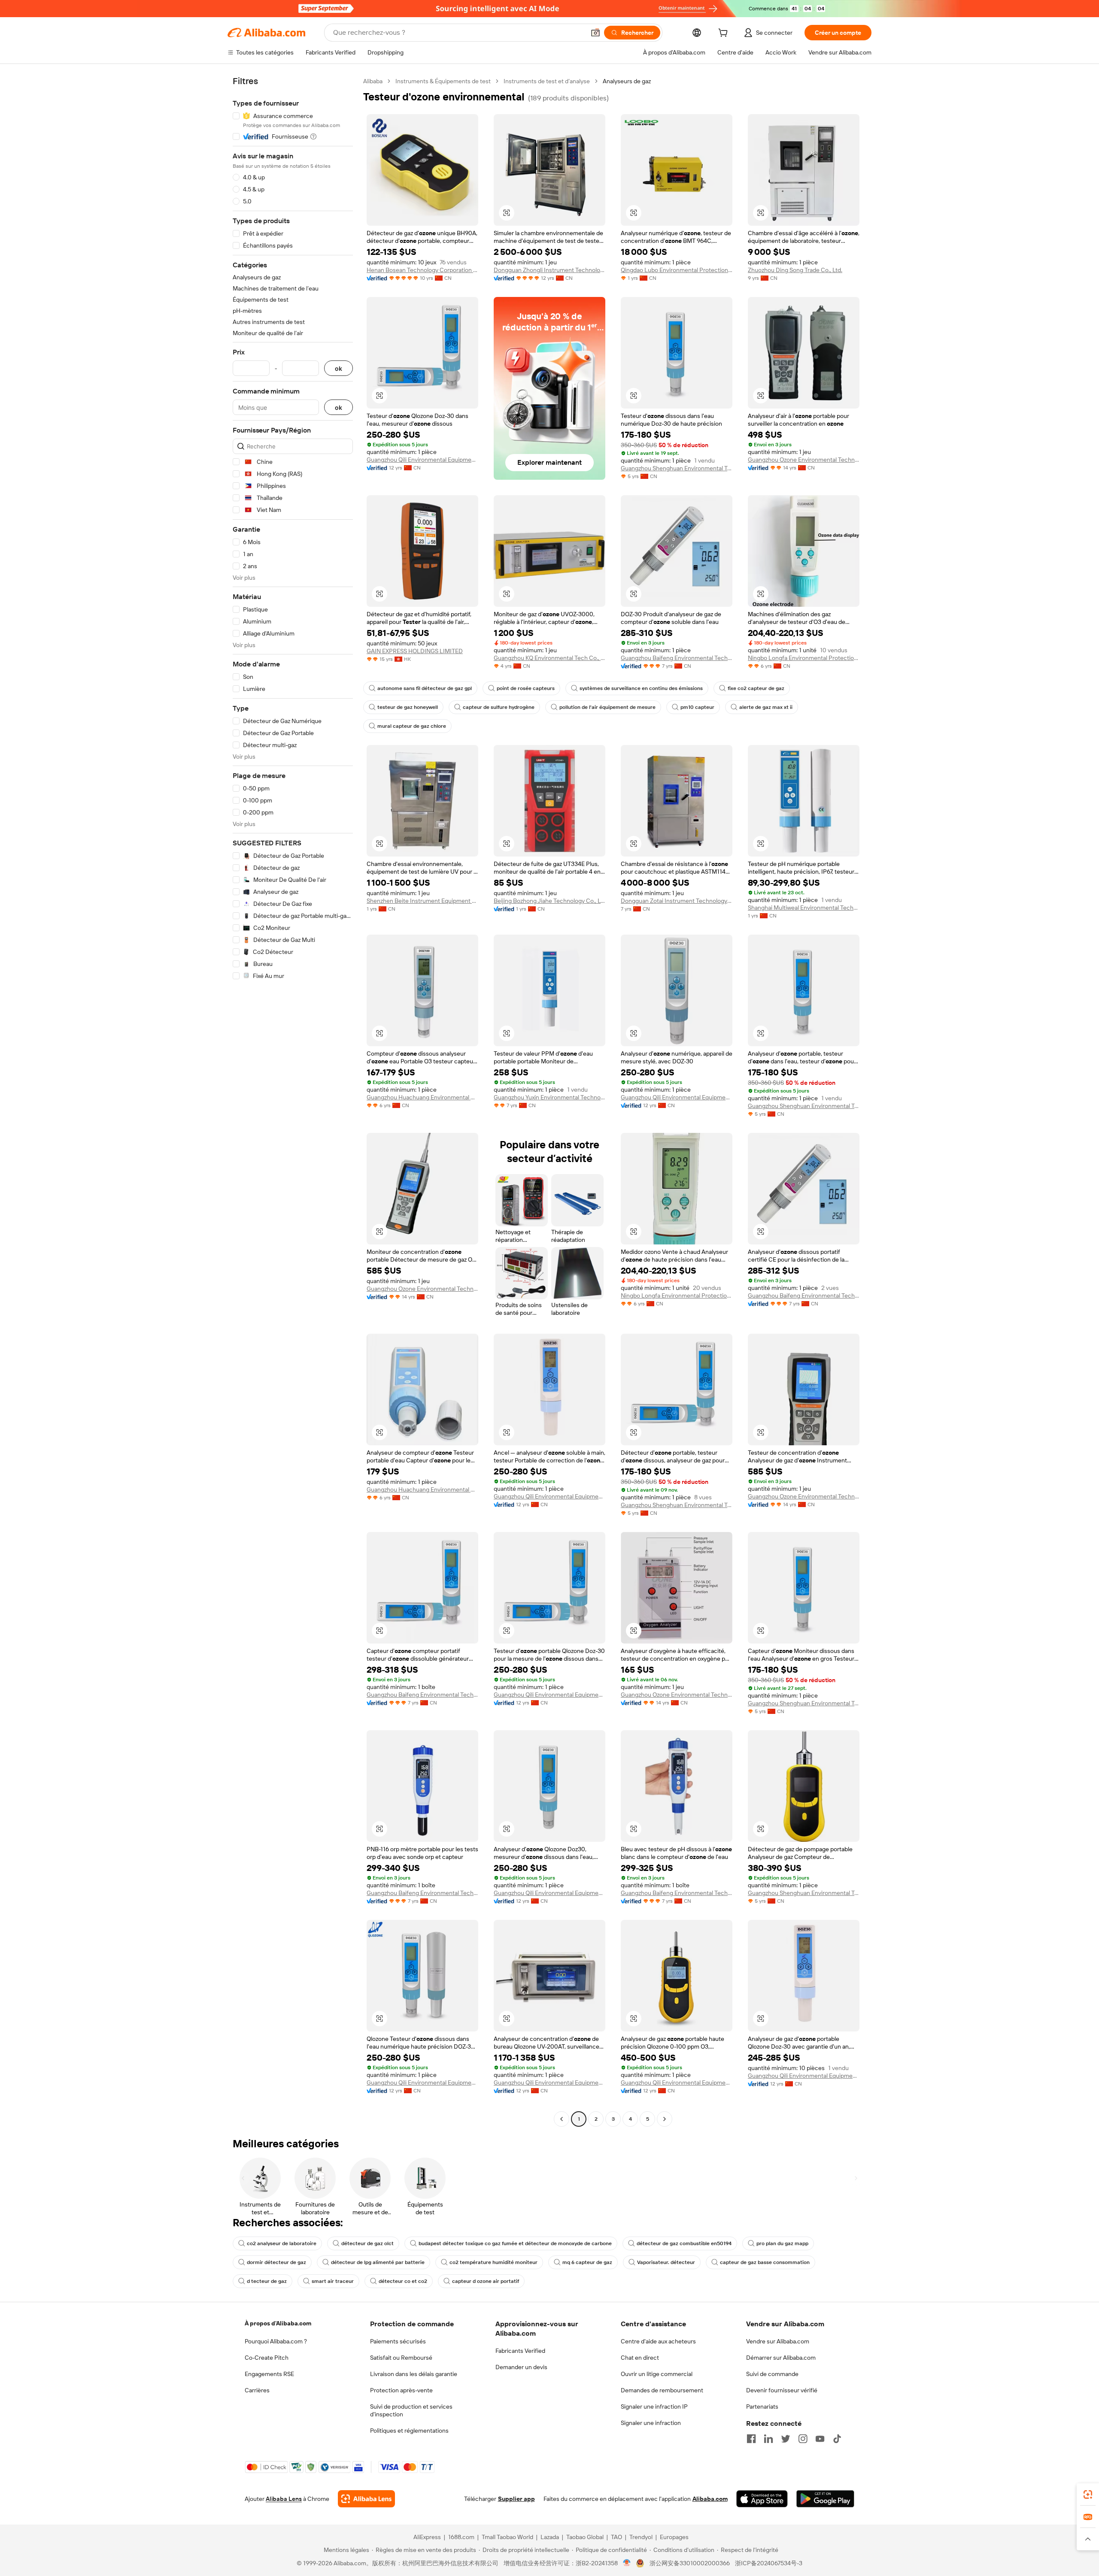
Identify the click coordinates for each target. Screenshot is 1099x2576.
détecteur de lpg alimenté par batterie (378, 2262)
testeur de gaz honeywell (408, 707)
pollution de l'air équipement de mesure (607, 707)
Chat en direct (640, 2358)
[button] (595, 33)
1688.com (461, 2537)
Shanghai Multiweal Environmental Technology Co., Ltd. (804, 908)
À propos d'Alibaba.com (278, 2323)
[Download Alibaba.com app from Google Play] (825, 2499)
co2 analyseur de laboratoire (282, 2243)
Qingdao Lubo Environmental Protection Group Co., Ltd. (677, 270)
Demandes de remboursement (662, 2390)
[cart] (725, 34)
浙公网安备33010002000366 (690, 2563)
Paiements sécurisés (398, 2341)
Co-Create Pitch (267, 2358)
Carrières (257, 2390)
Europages (674, 2537)
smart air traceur (333, 2281)
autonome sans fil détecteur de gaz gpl (425, 688)
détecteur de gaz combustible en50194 (684, 2243)
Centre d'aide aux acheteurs (658, 2341)
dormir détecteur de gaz (276, 2262)
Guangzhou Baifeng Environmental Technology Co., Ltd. (677, 658)
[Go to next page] (665, 2119)
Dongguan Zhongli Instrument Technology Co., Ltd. (549, 270)
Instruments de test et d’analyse (547, 81)
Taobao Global (585, 2537)
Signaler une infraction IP (654, 2406)
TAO (616, 2537)
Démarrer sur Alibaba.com (781, 2358)
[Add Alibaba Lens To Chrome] (366, 2499)
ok (339, 368)
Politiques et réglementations (409, 2431)
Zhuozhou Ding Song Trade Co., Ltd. (795, 270)
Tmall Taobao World (507, 2537)
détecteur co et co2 (403, 2281)
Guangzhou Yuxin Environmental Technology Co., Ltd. (549, 1097)
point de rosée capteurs (526, 688)
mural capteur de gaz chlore (412, 726)
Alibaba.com (710, 2499)
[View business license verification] (627, 2563)
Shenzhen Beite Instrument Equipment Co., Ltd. (422, 901)
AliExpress (427, 2537)
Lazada (550, 2537)
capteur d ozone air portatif (486, 2281)
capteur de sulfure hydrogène (499, 707)
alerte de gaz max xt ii (766, 707)
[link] (1088, 2494)
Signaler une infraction (651, 2423)
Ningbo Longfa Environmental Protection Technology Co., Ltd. (804, 658)
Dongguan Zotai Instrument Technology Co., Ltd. (677, 901)
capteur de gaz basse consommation (765, 2262)
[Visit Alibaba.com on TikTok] (837, 2439)
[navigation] (293, 1101)
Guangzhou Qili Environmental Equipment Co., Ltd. (422, 460)
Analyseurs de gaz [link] (627, 81)
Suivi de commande (772, 2374)
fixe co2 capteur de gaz (756, 688)
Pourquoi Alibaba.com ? (276, 2341)
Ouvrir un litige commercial (657, 2374)
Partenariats (762, 2406)
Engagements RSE (269, 2374)
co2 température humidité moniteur (493, 2262)
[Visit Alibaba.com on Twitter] (786, 2439)
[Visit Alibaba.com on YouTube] (820, 2439)
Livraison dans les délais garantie (414, 2374)
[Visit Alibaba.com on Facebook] (751, 2439)
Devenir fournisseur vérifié (782, 2390)
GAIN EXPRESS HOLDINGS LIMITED (415, 651)
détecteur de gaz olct (367, 2243)
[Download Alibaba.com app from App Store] (762, 2499)
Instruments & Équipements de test (443, 81)
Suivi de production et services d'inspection (411, 2410)
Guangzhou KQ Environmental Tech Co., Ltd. (549, 658)
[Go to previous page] (562, 2119)
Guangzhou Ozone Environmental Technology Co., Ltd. (804, 460)
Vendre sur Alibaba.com (778, 2341)
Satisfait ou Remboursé (401, 2358)
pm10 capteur (697, 707)
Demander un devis (521, 2367)
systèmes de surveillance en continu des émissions (641, 688)
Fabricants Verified (520, 2351)
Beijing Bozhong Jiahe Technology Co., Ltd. (549, 901)
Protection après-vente (401, 2390)
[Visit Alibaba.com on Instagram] (803, 2439)
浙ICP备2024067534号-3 (769, 2563)
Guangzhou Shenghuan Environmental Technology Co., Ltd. (677, 468)
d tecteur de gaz (267, 2281)
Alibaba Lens (284, 2499)
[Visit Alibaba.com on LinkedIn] (768, 2439)
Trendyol (641, 2537)
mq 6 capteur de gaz (587, 2262)
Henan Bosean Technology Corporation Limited (422, 270)
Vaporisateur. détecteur (666, 2262)
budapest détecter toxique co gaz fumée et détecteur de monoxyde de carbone (515, 2243)
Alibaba (373, 81)
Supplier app (516, 2499)
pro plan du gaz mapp (782, 2243)
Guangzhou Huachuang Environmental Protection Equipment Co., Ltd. (422, 1097)
